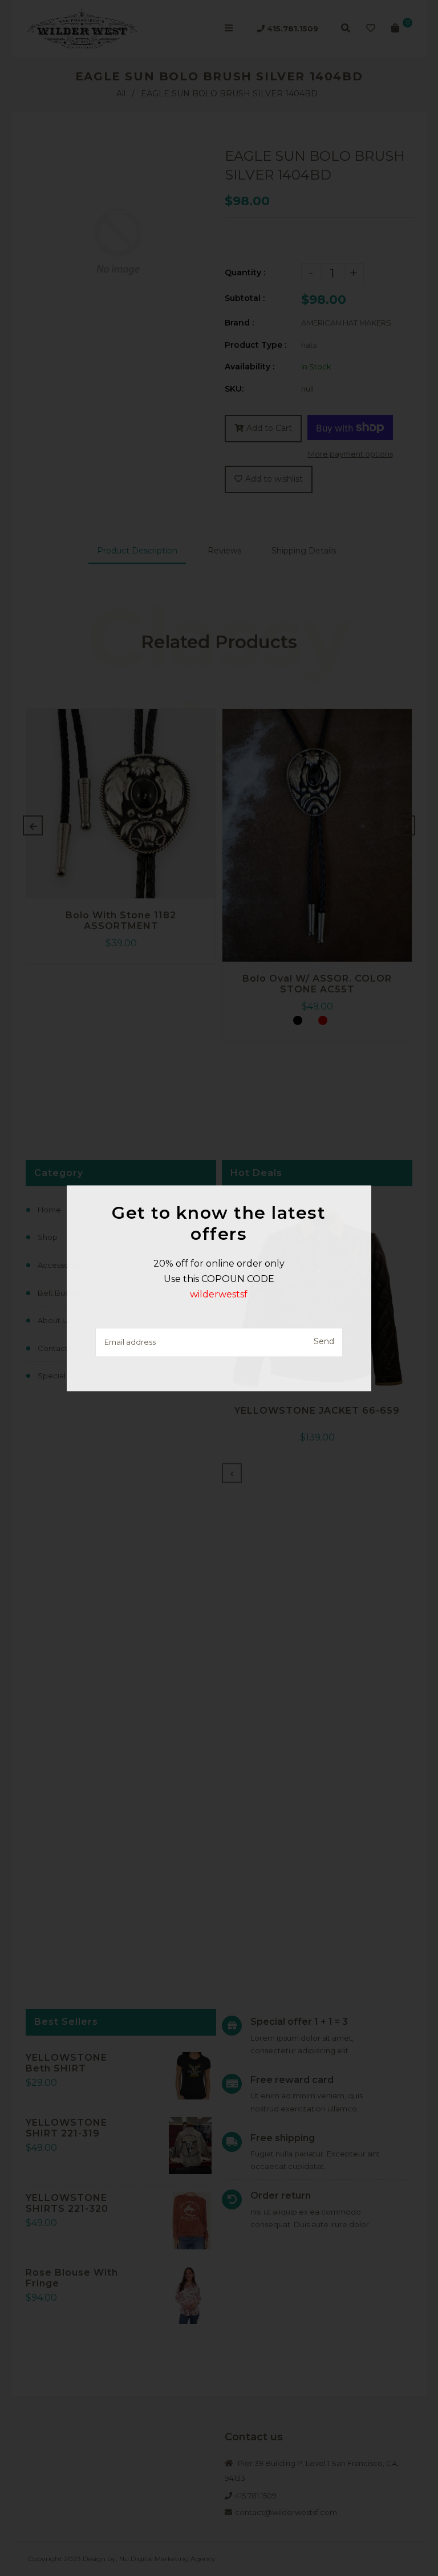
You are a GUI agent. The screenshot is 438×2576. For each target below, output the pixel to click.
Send (324, 1342)
